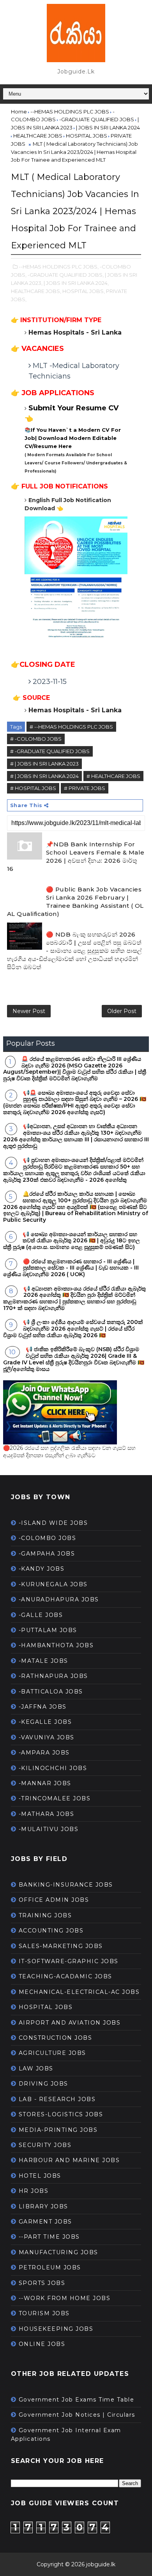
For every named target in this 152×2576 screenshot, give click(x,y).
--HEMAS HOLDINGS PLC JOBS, (59, 267)
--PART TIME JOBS (49, 2237)
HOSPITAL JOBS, (84, 291)
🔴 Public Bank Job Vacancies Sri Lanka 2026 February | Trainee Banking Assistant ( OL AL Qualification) (75, 902)
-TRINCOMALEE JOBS (55, 1798)
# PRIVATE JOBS (85, 788)
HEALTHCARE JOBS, (36, 291)
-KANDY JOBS (42, 1569)
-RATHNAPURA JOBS (53, 1676)
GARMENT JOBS (45, 2222)
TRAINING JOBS (45, 1915)
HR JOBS (34, 2191)
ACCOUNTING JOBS (51, 1931)
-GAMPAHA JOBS (47, 1554)
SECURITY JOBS (45, 2145)
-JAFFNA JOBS (43, 1707)
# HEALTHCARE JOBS (113, 776)
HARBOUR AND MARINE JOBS (69, 2160)
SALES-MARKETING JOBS (61, 1946)
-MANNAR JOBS (45, 1783)
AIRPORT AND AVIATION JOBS (70, 2023)
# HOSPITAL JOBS (33, 788)
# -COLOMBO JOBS (36, 739)
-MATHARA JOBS (47, 1814)
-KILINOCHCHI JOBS (53, 1768)
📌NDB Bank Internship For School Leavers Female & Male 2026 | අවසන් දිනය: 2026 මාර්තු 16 (76, 856)
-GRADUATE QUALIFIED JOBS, (66, 275)
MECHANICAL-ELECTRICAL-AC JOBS (79, 1992)
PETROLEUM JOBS (50, 2267)
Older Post (122, 1011)
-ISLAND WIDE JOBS (53, 1523)
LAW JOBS (36, 2068)
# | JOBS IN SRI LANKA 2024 (44, 776)
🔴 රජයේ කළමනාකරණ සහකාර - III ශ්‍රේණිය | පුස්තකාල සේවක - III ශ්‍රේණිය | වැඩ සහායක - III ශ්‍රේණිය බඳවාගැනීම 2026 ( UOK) (71, 1268)
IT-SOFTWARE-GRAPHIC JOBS (69, 1961)
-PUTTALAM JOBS (48, 1630)
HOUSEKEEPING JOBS (56, 2329)
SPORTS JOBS (42, 2283)
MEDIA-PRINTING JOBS (58, 2130)
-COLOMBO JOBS (48, 1538)
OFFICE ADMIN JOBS (54, 1900)
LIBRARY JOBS (43, 2206)
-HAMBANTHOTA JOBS (56, 1645)
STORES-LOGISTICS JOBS (61, 2114)
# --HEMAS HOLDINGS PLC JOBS (71, 727)
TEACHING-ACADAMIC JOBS (65, 1976)
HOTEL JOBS (40, 2176)
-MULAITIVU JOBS (49, 1829)
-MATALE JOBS (43, 1661)
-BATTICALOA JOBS (51, 1692)
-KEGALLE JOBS (45, 1722)
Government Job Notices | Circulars (77, 2415)
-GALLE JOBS (41, 1615)
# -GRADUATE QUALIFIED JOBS (50, 751)
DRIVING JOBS (43, 2084)
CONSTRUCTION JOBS (56, 2038)
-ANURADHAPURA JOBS (59, 1599)
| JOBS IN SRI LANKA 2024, (76, 283)
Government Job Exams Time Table (77, 2400)
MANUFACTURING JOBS (58, 2252)
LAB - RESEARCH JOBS (57, 2099)
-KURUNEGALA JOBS (53, 1584)
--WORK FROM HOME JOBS (65, 2298)
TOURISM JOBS (44, 2313)
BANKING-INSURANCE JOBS (66, 1885)
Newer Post (29, 1011)
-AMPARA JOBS (44, 1753)
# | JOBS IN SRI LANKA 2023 (44, 764)
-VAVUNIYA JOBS (47, 1737)
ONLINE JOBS (42, 2344)
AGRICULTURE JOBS (52, 2053)
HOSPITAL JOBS (46, 2007)
